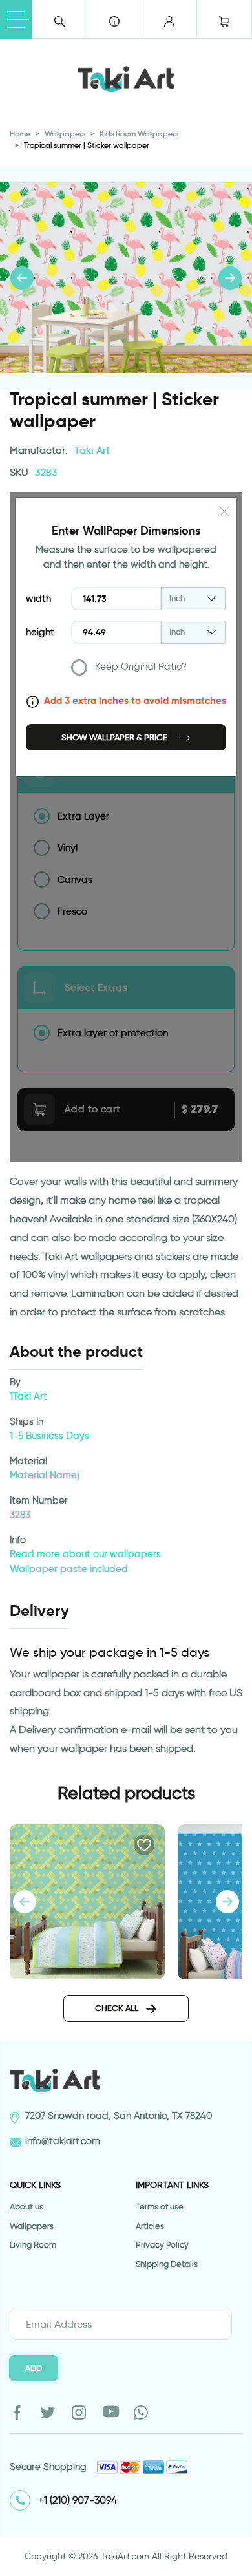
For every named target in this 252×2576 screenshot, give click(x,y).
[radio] (149, 670)
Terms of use (160, 2207)
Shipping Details (167, 2264)
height (40, 632)
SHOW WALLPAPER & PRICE (115, 737)
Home (20, 133)
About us (26, 2207)
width (38, 599)
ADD (34, 2368)
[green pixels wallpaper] (87, 1900)
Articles (150, 2226)
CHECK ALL (118, 2008)
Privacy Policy (162, 2245)
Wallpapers (65, 133)
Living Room (33, 2245)
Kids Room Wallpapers (139, 133)
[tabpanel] (227, 1902)
